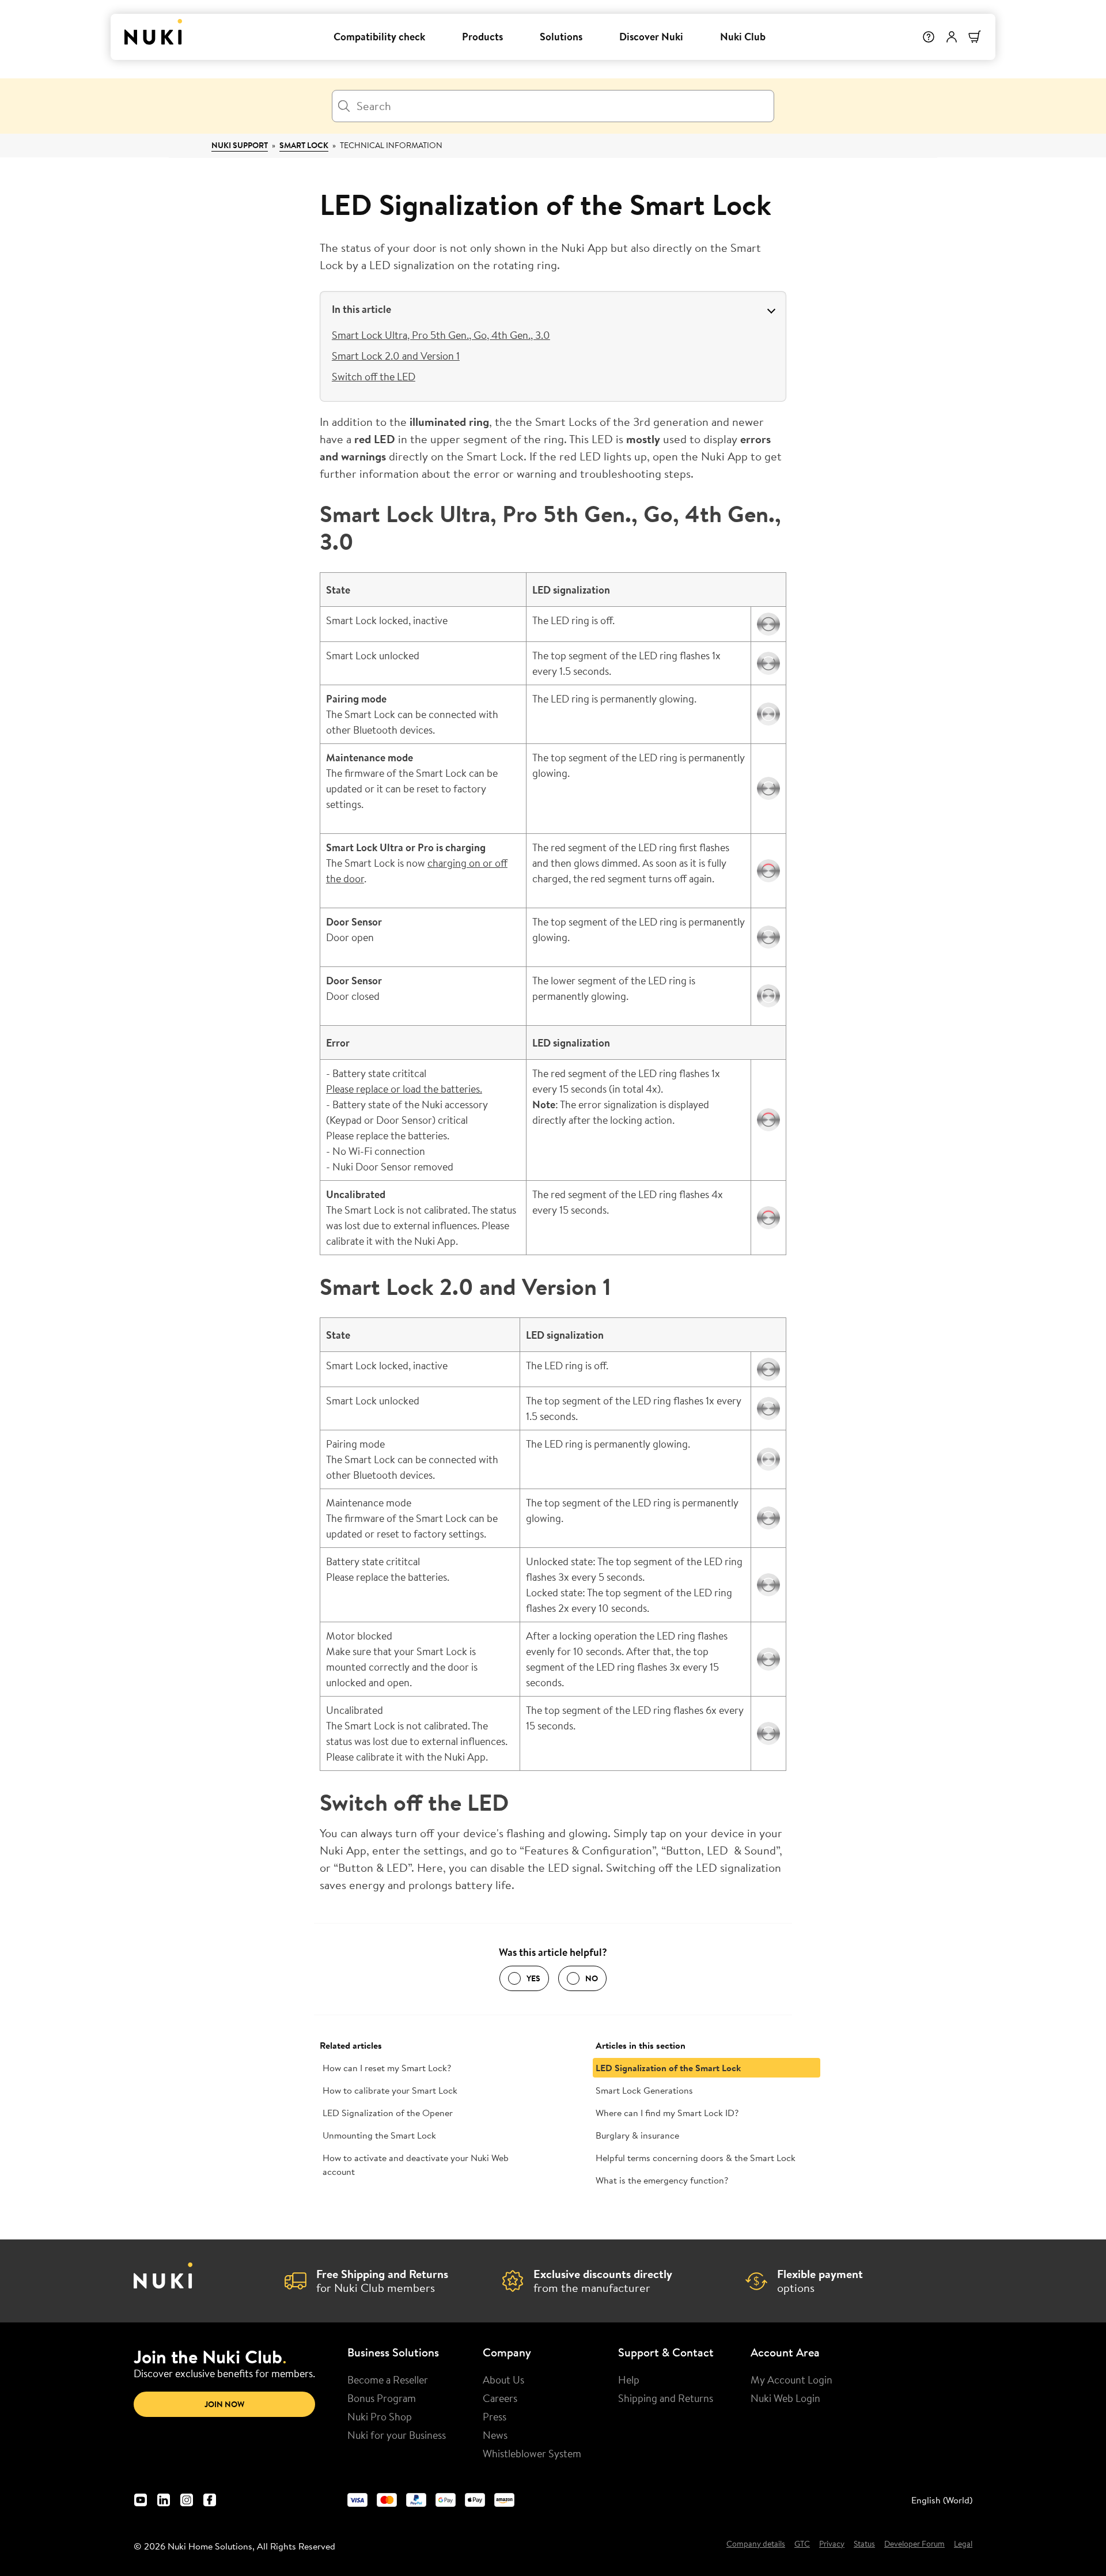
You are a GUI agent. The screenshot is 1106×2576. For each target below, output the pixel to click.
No (592, 1978)
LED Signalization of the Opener (388, 2113)
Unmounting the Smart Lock (379, 2135)
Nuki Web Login (785, 2398)
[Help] (929, 37)
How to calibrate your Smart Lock (390, 2090)
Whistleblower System (532, 2453)
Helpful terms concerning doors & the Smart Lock (696, 2158)
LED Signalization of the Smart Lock (668, 2068)
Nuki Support (240, 145)
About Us (503, 2379)
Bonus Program (382, 2398)
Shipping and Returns (666, 2398)
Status (864, 2544)
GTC (802, 2544)
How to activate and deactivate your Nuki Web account (416, 2165)
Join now (224, 2404)
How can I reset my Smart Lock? (387, 2068)
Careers (500, 2398)
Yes (533, 1978)
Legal (963, 2544)
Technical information (391, 145)
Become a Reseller (388, 2379)
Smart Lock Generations (644, 2090)
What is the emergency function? (662, 2180)
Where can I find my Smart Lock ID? (667, 2113)
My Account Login (791, 2379)
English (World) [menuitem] (942, 2500)
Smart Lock (304, 145)
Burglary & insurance (637, 2135)
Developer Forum (914, 2544)
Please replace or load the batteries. (404, 1089)
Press (495, 2416)
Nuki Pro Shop (380, 2416)
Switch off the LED (374, 376)
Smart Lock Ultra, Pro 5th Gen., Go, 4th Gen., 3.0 (441, 335)
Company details (756, 2544)
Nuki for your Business (397, 2435)
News (495, 2435)
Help (629, 2379)
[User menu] (952, 37)
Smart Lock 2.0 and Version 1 (396, 356)
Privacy (832, 2544)
